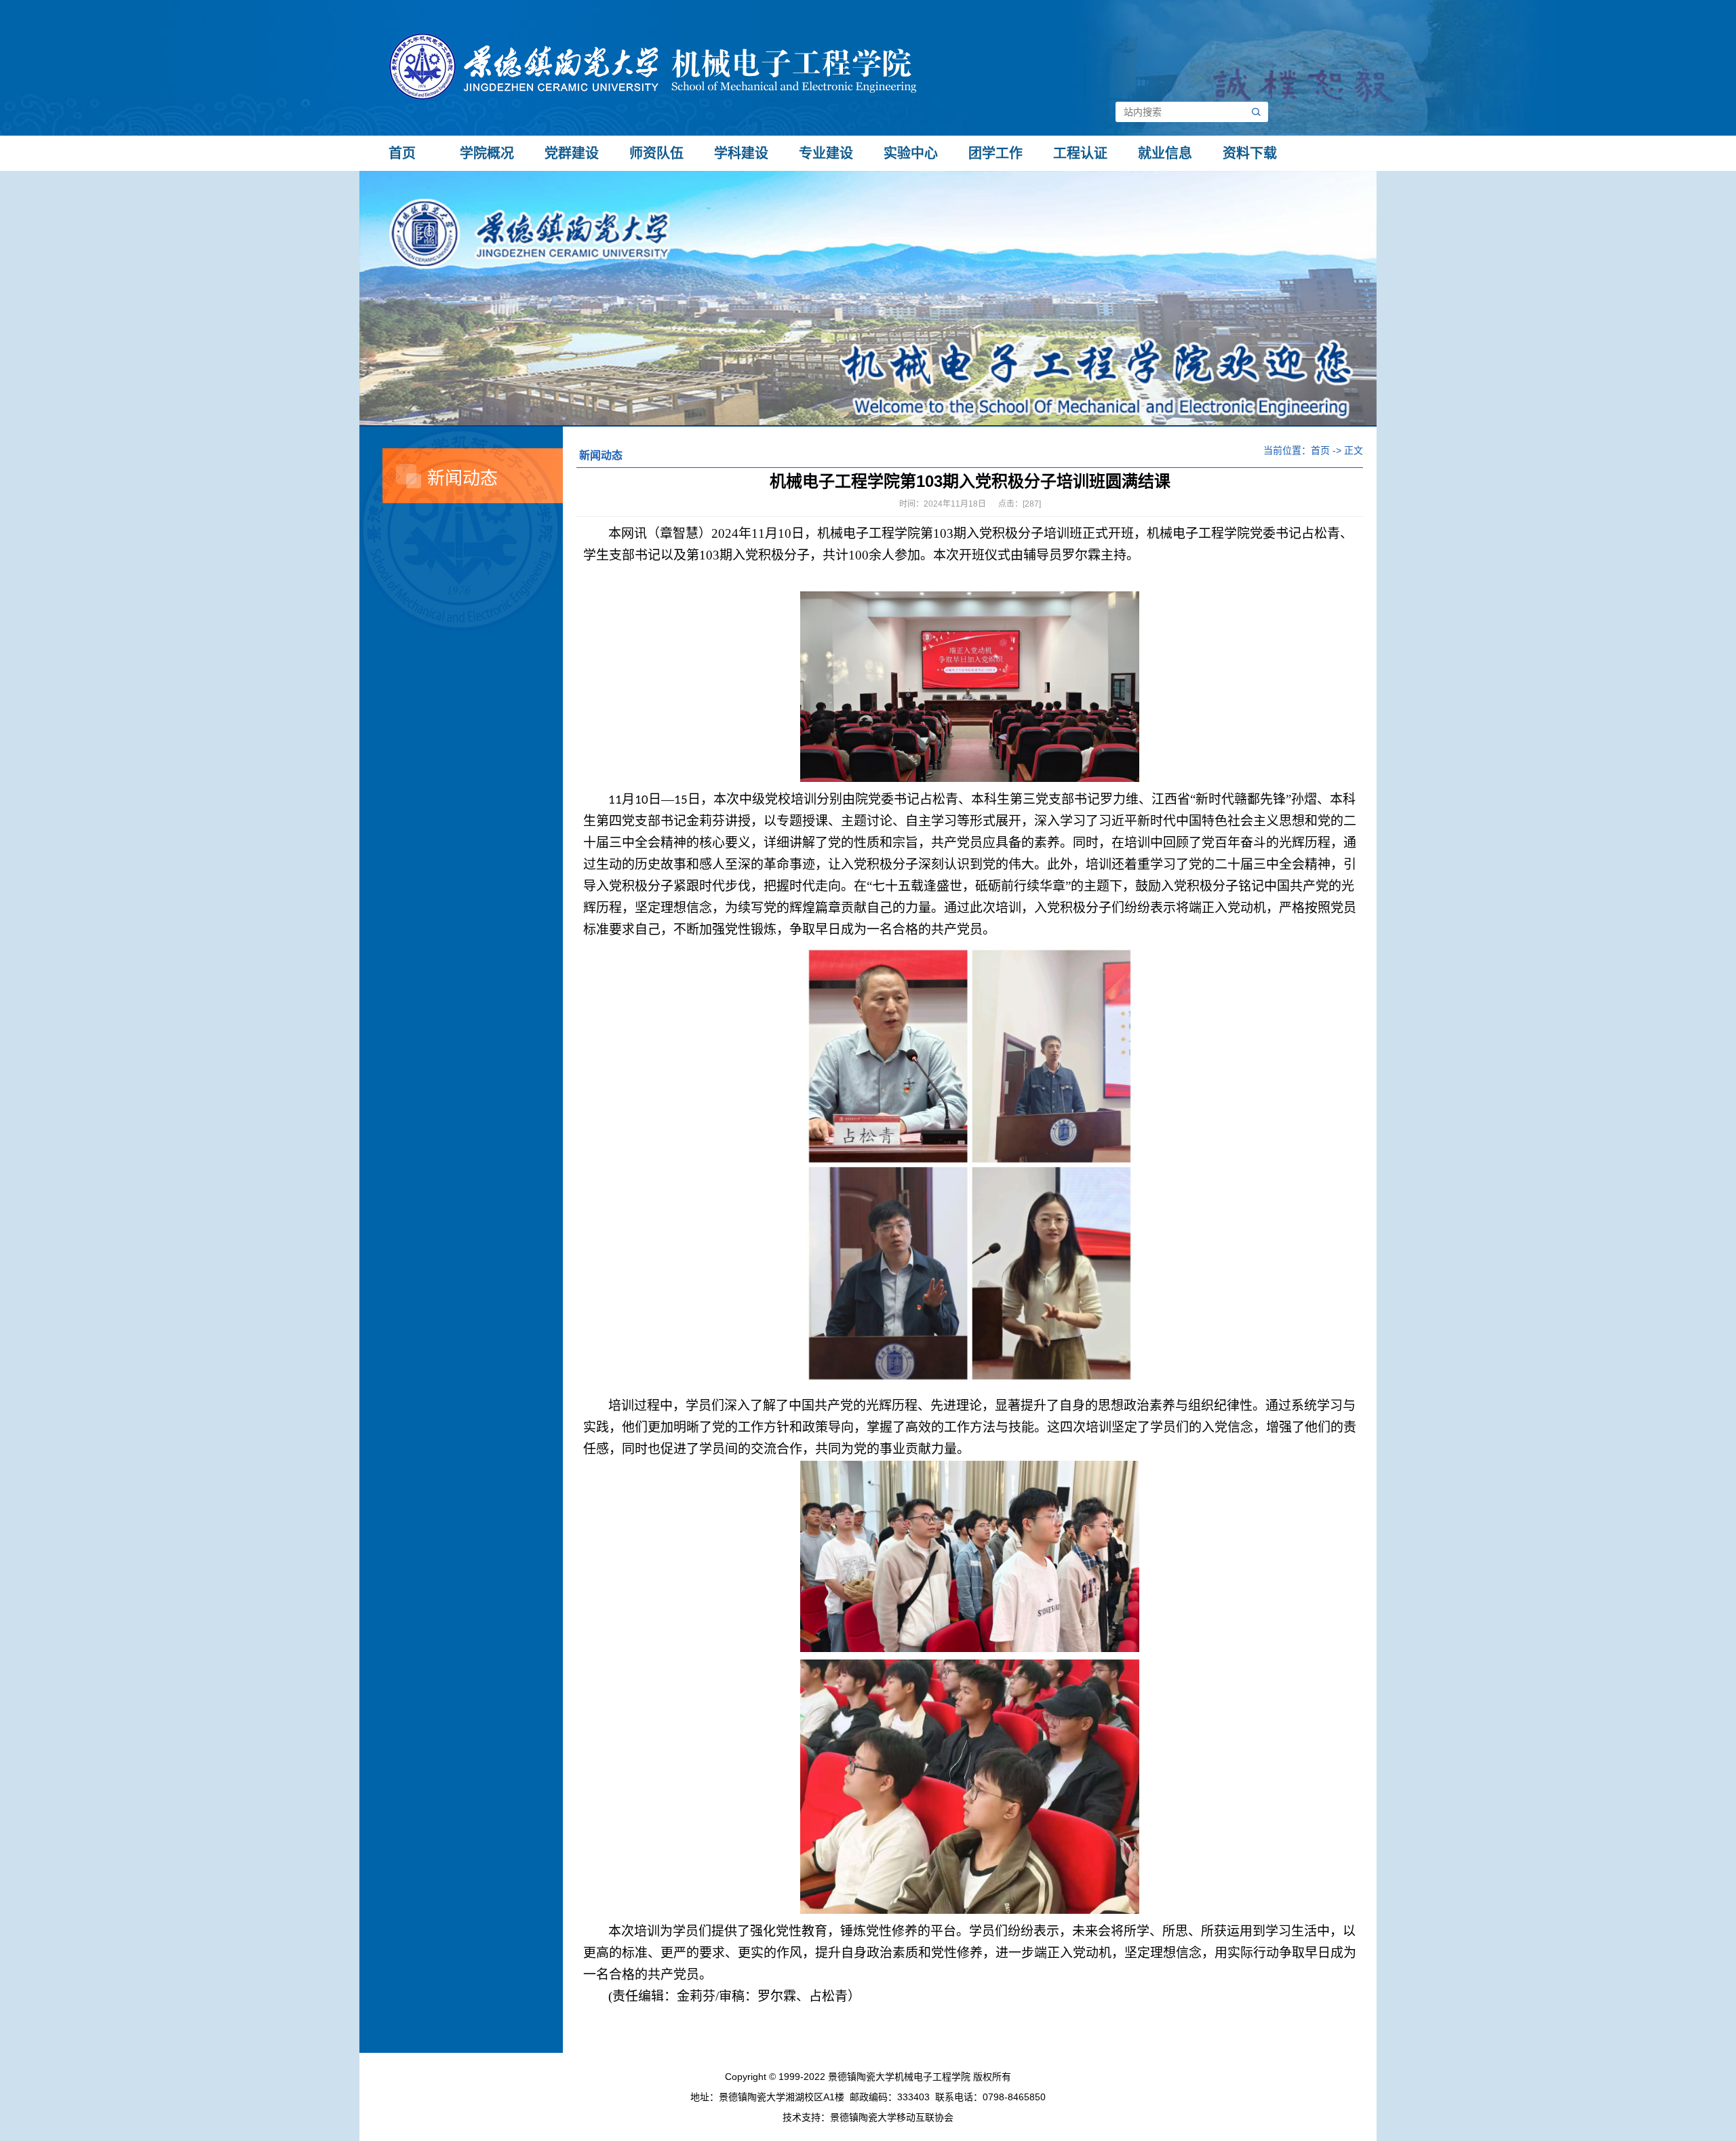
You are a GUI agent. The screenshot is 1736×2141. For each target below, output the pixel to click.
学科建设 (741, 153)
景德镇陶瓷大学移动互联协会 (892, 2117)
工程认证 (1080, 153)
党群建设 (572, 153)
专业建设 (826, 153)
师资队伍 (656, 153)
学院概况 (487, 153)
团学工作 (995, 153)
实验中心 (911, 153)
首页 (402, 153)
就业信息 (1165, 153)
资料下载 (1250, 153)
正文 (1354, 450)
